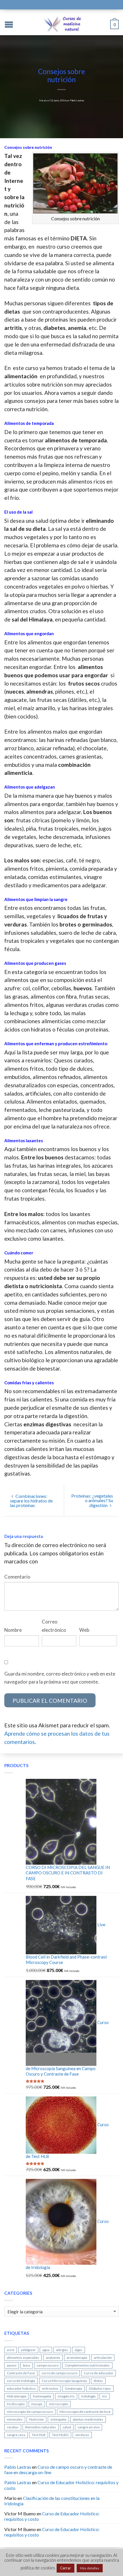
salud (67, 2427)
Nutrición (36, 2419)
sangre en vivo (89, 2427)
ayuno (12, 2365)
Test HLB (39, 2435)
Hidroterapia (17, 2396)
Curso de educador (99, 2373)
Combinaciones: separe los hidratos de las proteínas (31, 1501)
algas (79, 2350)
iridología (88, 2396)
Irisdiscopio (16, 2404)
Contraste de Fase (21, 2373)
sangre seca (16, 2435)
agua (46, 2350)
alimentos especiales (23, 2358)
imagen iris (66, 2396)
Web (84, 1630)
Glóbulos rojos (100, 2388)
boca (26, 2365)
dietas (98, 2381)
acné (11, 2350)
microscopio (58, 2404)
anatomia (53, 2358)
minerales (15, 2419)
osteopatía (58, 2419)
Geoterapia (74, 2388)
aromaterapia (77, 2358)
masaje (37, 2404)
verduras (82, 2435)
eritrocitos (50, 2388)
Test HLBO (60, 2435)
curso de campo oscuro (59, 2373)
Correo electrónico (54, 1626)
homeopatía (42, 2396)
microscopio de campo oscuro (30, 2412)
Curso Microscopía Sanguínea (64, 2381)
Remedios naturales (41, 2427)
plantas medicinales (88, 2419)
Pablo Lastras (77, 100)
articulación (103, 2358)
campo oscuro (47, 2365)
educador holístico (21, 2388)
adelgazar (28, 2350)
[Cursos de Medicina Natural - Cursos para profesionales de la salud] (62, 22)
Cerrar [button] (66, 2568)
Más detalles (90, 2568)
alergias (62, 2350)
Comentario (17, 1577)
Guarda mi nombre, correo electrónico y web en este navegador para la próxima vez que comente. (60, 1678)
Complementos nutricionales (87, 2365)
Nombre (13, 1630)
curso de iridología (21, 2381)
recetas (13, 2427)
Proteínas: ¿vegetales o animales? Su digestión (92, 1500)
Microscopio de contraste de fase (85, 2412)
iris (105, 2396)
